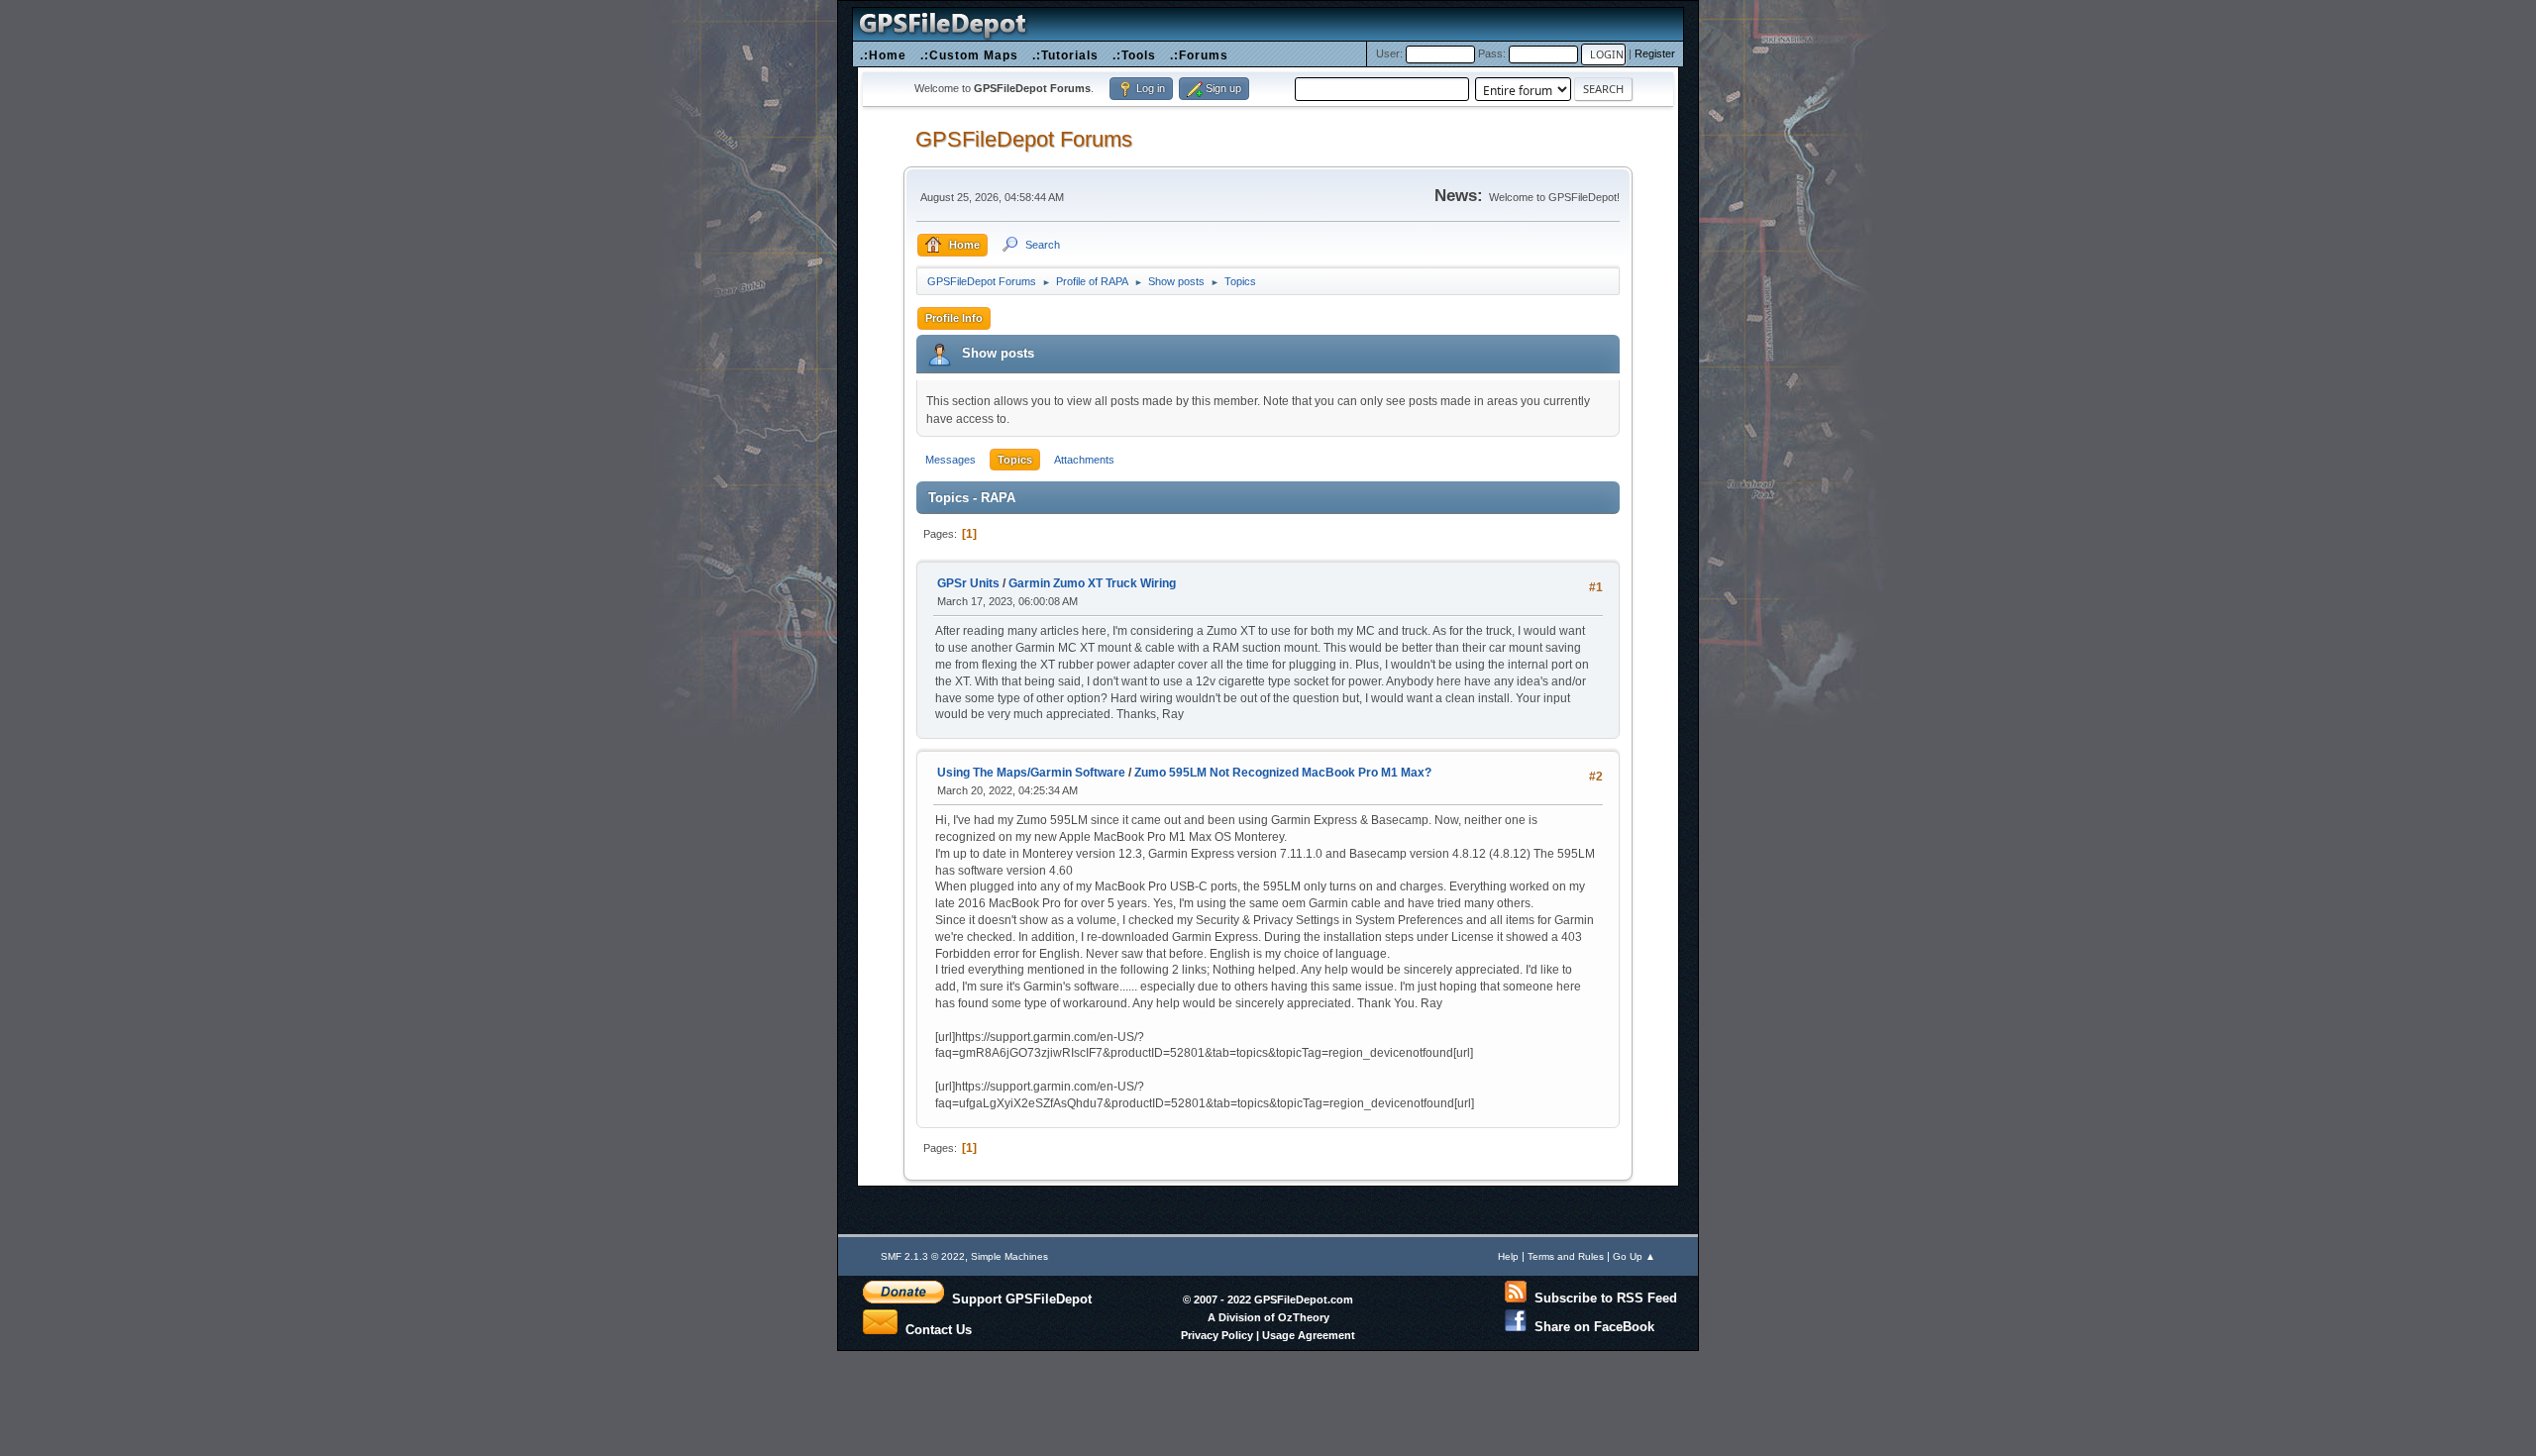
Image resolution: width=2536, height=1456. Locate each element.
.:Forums (1199, 55)
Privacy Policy (1217, 1335)
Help (1508, 1256)
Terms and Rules (1566, 1256)
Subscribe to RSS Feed (1602, 1298)
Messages (951, 460)
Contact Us (935, 1328)
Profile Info (954, 318)
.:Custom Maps (969, 55)
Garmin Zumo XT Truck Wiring (1092, 583)
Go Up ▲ (1634, 1256)
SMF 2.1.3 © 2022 (923, 1256)
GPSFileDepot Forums (1024, 139)
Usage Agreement (1309, 1335)
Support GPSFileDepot (1018, 1299)
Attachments (1084, 460)
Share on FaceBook (1590, 1327)
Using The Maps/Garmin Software (1031, 773)
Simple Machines (1009, 1256)
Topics (1015, 460)
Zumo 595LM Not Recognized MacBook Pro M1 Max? (1283, 773)
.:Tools (1134, 55)
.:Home (883, 55)
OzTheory (1304, 1317)
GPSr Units (968, 583)
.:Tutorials (1065, 55)
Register (1655, 53)
